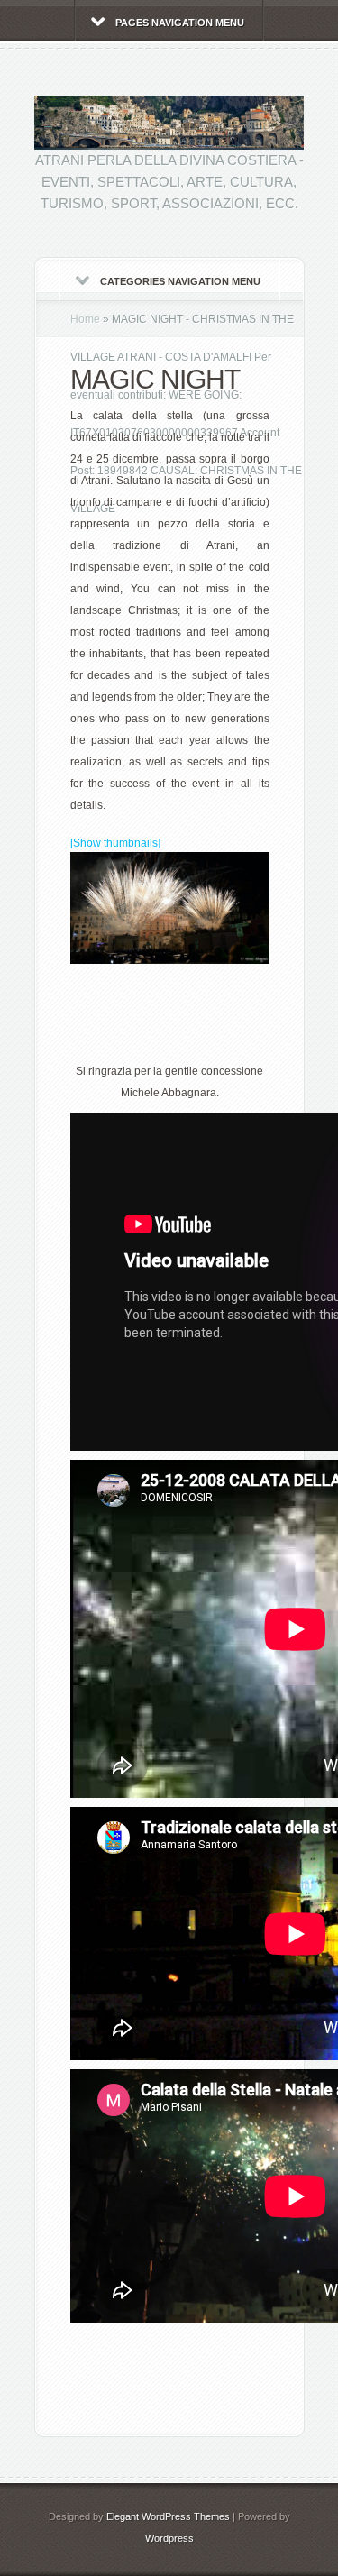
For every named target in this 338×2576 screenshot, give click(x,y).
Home (85, 319)
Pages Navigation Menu (180, 23)
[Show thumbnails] (115, 843)
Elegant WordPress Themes (168, 2516)
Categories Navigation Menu (180, 281)
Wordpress (169, 2538)
